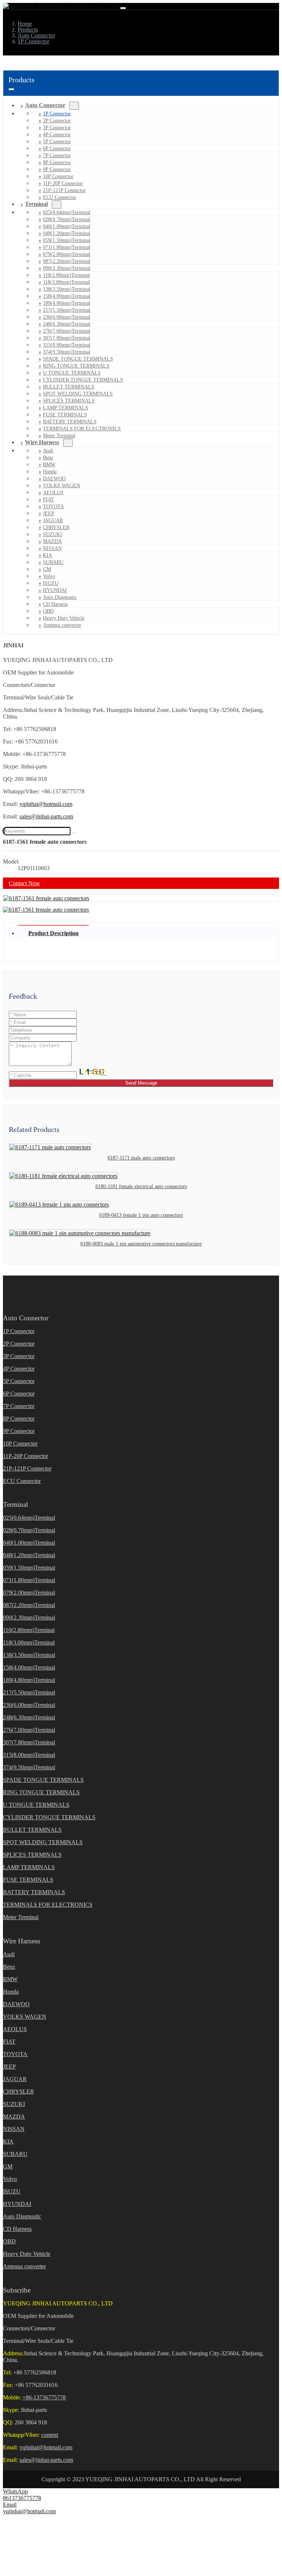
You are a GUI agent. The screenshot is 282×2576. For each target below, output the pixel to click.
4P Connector (57, 135)
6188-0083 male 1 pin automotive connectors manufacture (141, 1244)
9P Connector (57, 169)
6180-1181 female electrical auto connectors (141, 1186)
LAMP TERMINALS (66, 408)
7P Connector (57, 155)
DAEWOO (54, 479)
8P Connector (57, 162)
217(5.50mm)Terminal (67, 310)
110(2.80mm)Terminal (66, 275)
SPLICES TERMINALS (69, 401)
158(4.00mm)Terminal (67, 296)
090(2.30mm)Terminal (67, 268)
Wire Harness (42, 442)
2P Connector (57, 121)
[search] (74, 833)
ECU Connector (59, 197)
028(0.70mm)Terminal (67, 219)
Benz (48, 458)
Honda (50, 472)
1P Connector (57, 114)
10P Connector (58, 176)
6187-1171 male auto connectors (141, 1158)
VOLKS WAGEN (62, 486)
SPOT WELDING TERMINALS (78, 394)
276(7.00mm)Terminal (67, 331)
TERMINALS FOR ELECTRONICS (82, 429)
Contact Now (24, 883)
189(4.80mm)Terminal (67, 303)
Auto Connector (45, 105)
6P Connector (57, 149)
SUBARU (53, 562)
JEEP (49, 513)
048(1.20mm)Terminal (67, 233)
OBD (48, 611)
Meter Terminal (21, 1917)
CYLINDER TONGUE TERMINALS (83, 380)
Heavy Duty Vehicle (64, 618)
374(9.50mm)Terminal (67, 352)
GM (47, 569)
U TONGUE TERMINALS (72, 373)
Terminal (36, 204)
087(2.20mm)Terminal (67, 261)
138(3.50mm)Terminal (67, 289)
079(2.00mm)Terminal (67, 254)
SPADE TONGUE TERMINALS (78, 359)
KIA (48, 555)
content (50, 2435)
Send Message (141, 1083)
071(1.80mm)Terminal (67, 247)
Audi (48, 451)
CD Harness (55, 604)
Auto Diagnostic (60, 597)
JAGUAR (53, 520)
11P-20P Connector (63, 183)
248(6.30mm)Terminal (67, 324)
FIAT (48, 500)
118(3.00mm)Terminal (66, 282)
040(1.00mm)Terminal (67, 226)
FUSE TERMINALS (65, 415)
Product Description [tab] (53, 933)
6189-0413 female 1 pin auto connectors (141, 1215)
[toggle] (123, 8)
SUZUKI (53, 534)
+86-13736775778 (44, 2397)
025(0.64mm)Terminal (67, 212)
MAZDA (52, 541)
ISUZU (51, 583)
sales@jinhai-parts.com (46, 816)
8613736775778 (22, 2498)
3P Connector (57, 128)
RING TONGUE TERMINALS (76, 366)
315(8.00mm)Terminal (67, 345)
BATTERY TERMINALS (70, 422)
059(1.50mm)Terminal (67, 240)
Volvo (49, 576)
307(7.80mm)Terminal (67, 338)
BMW (49, 465)
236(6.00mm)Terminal (67, 317)
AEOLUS (53, 493)
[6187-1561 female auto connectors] (46, 898)
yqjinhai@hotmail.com (46, 804)
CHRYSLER (56, 527)
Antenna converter (62, 625)
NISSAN (52, 548)
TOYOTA (53, 506)
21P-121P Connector (64, 190)
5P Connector (57, 142)
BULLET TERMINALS (69, 387)
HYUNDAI (55, 590)
